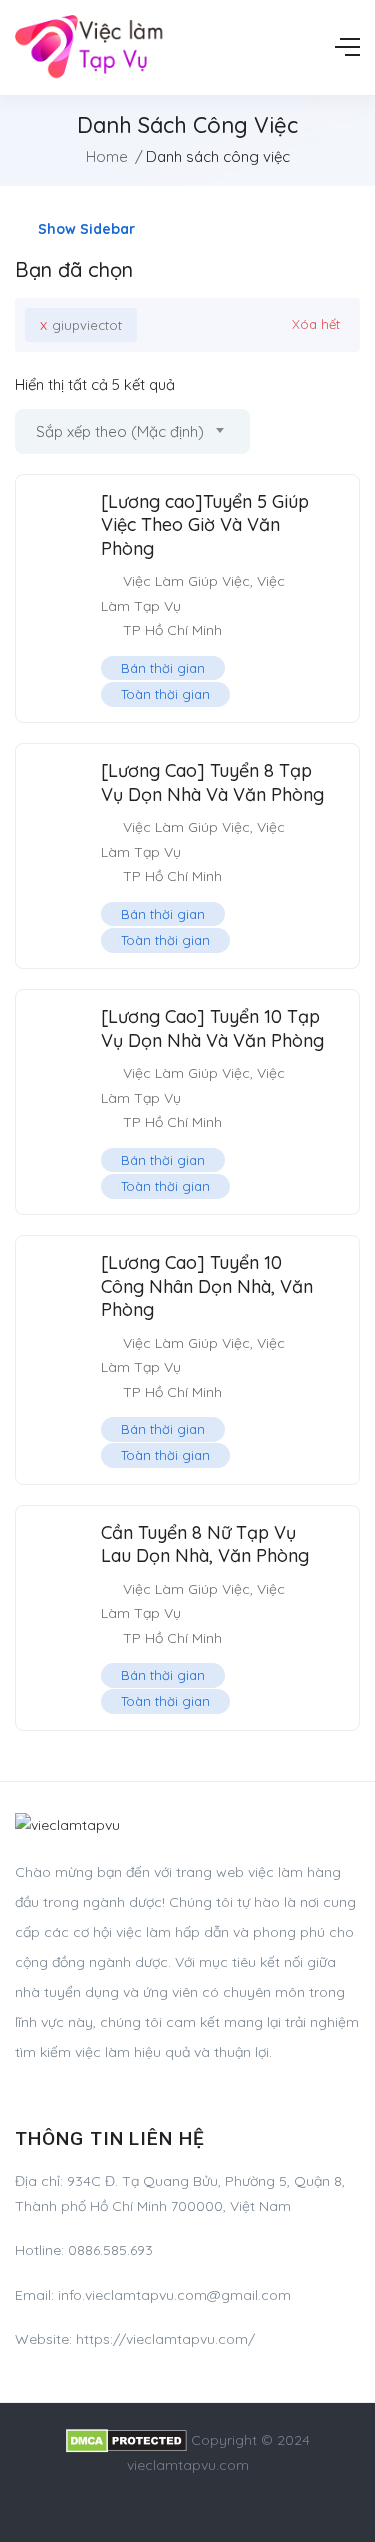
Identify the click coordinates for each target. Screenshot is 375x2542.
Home (107, 156)
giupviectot (81, 324)
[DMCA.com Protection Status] (126, 2440)
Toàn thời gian (165, 694)
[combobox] (132, 431)
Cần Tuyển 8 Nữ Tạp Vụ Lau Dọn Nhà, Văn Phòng (205, 1544)
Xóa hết (316, 324)
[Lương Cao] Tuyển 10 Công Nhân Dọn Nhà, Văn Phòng (207, 1286)
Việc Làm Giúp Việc (186, 581)
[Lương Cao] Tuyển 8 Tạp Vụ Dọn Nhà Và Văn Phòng (212, 782)
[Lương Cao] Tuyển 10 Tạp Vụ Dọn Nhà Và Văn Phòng (212, 1028)
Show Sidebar (84, 229)
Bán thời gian (163, 668)
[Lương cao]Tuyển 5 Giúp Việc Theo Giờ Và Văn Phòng (205, 525)
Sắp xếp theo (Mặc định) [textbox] (120, 431)
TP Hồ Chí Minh (172, 630)
